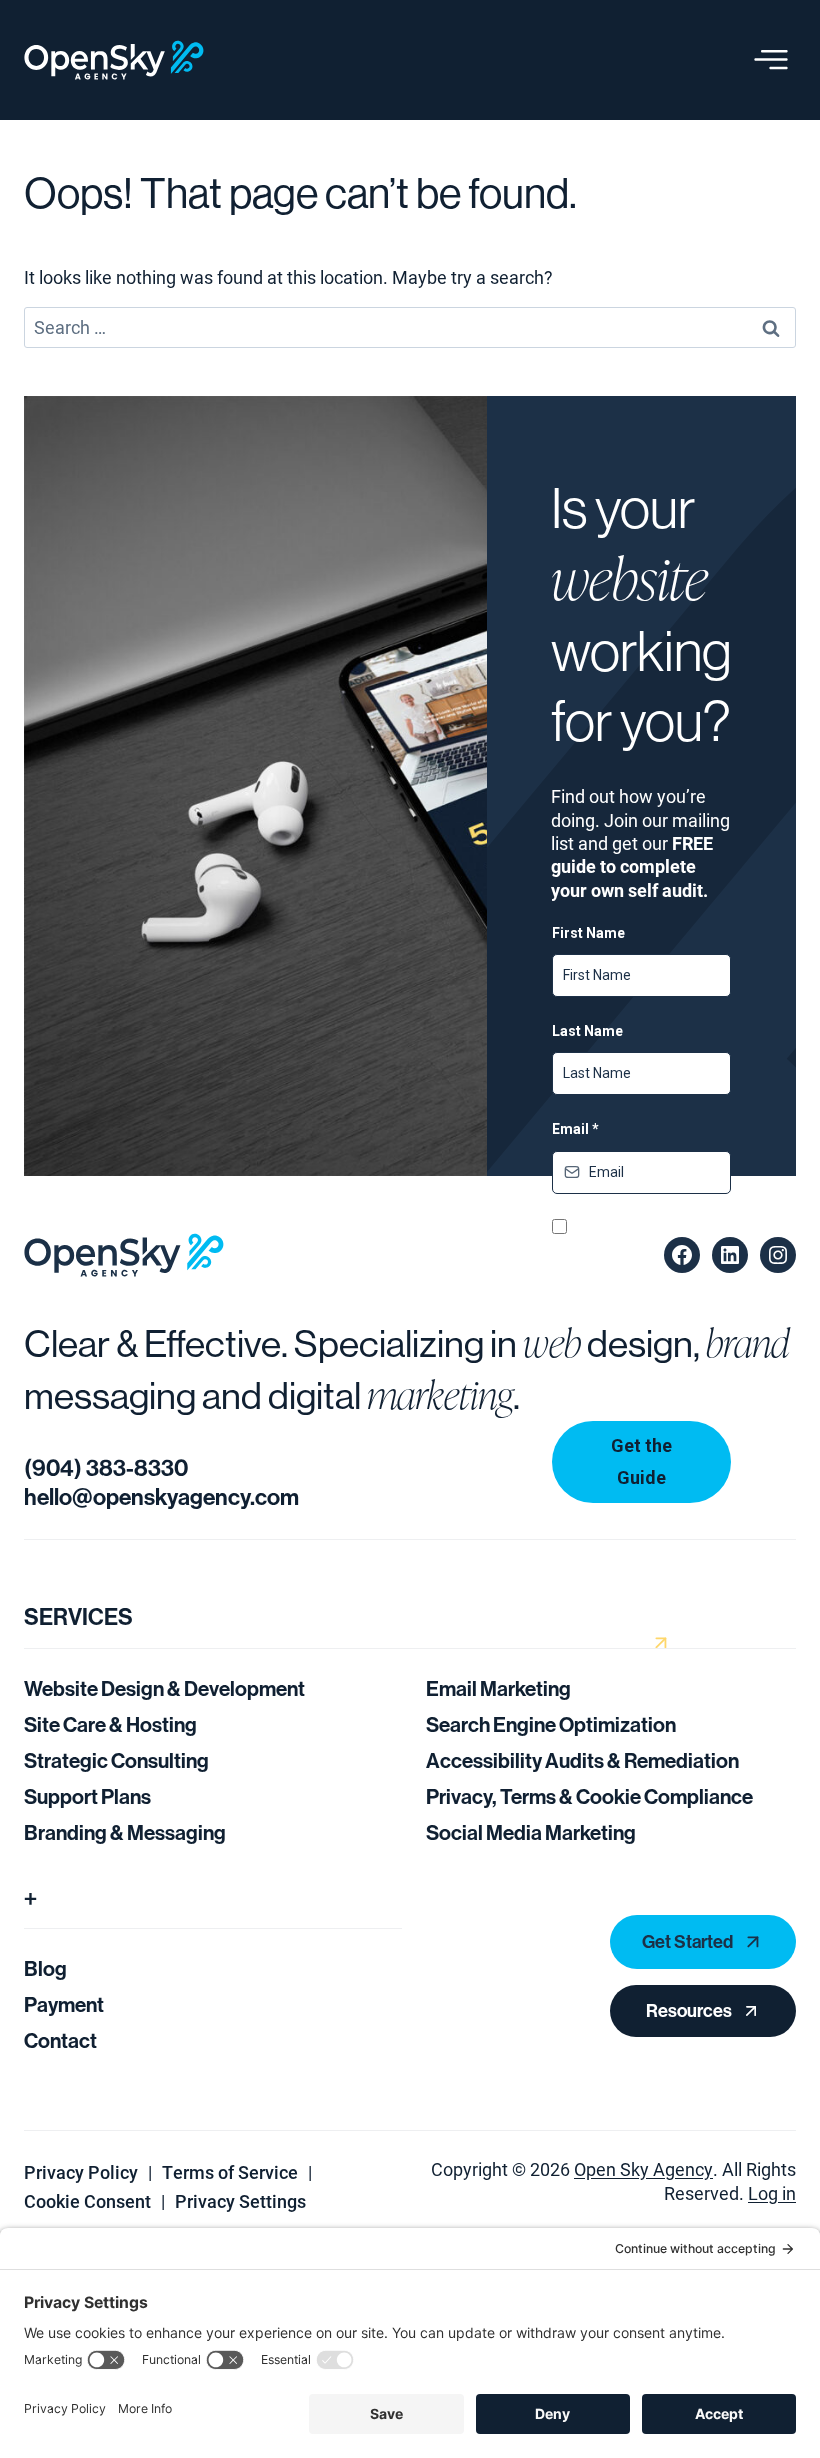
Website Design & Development (164, 1689)
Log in (772, 2193)
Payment (64, 2005)
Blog (45, 1969)
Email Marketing (498, 1689)
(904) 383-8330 (106, 1468)
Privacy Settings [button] (240, 2201)
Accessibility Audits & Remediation (582, 1761)
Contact (60, 2041)
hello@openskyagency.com (161, 1497)
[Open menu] (771, 60)
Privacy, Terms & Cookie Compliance (589, 1797)
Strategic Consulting (116, 1761)
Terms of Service (230, 2172)
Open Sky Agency (643, 2169)
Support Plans (87, 1797)
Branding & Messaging (125, 1833)
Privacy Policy (81, 2172)
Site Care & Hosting (110, 1725)
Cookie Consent (87, 2201)
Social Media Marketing (531, 1833)
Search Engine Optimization (551, 1725)
